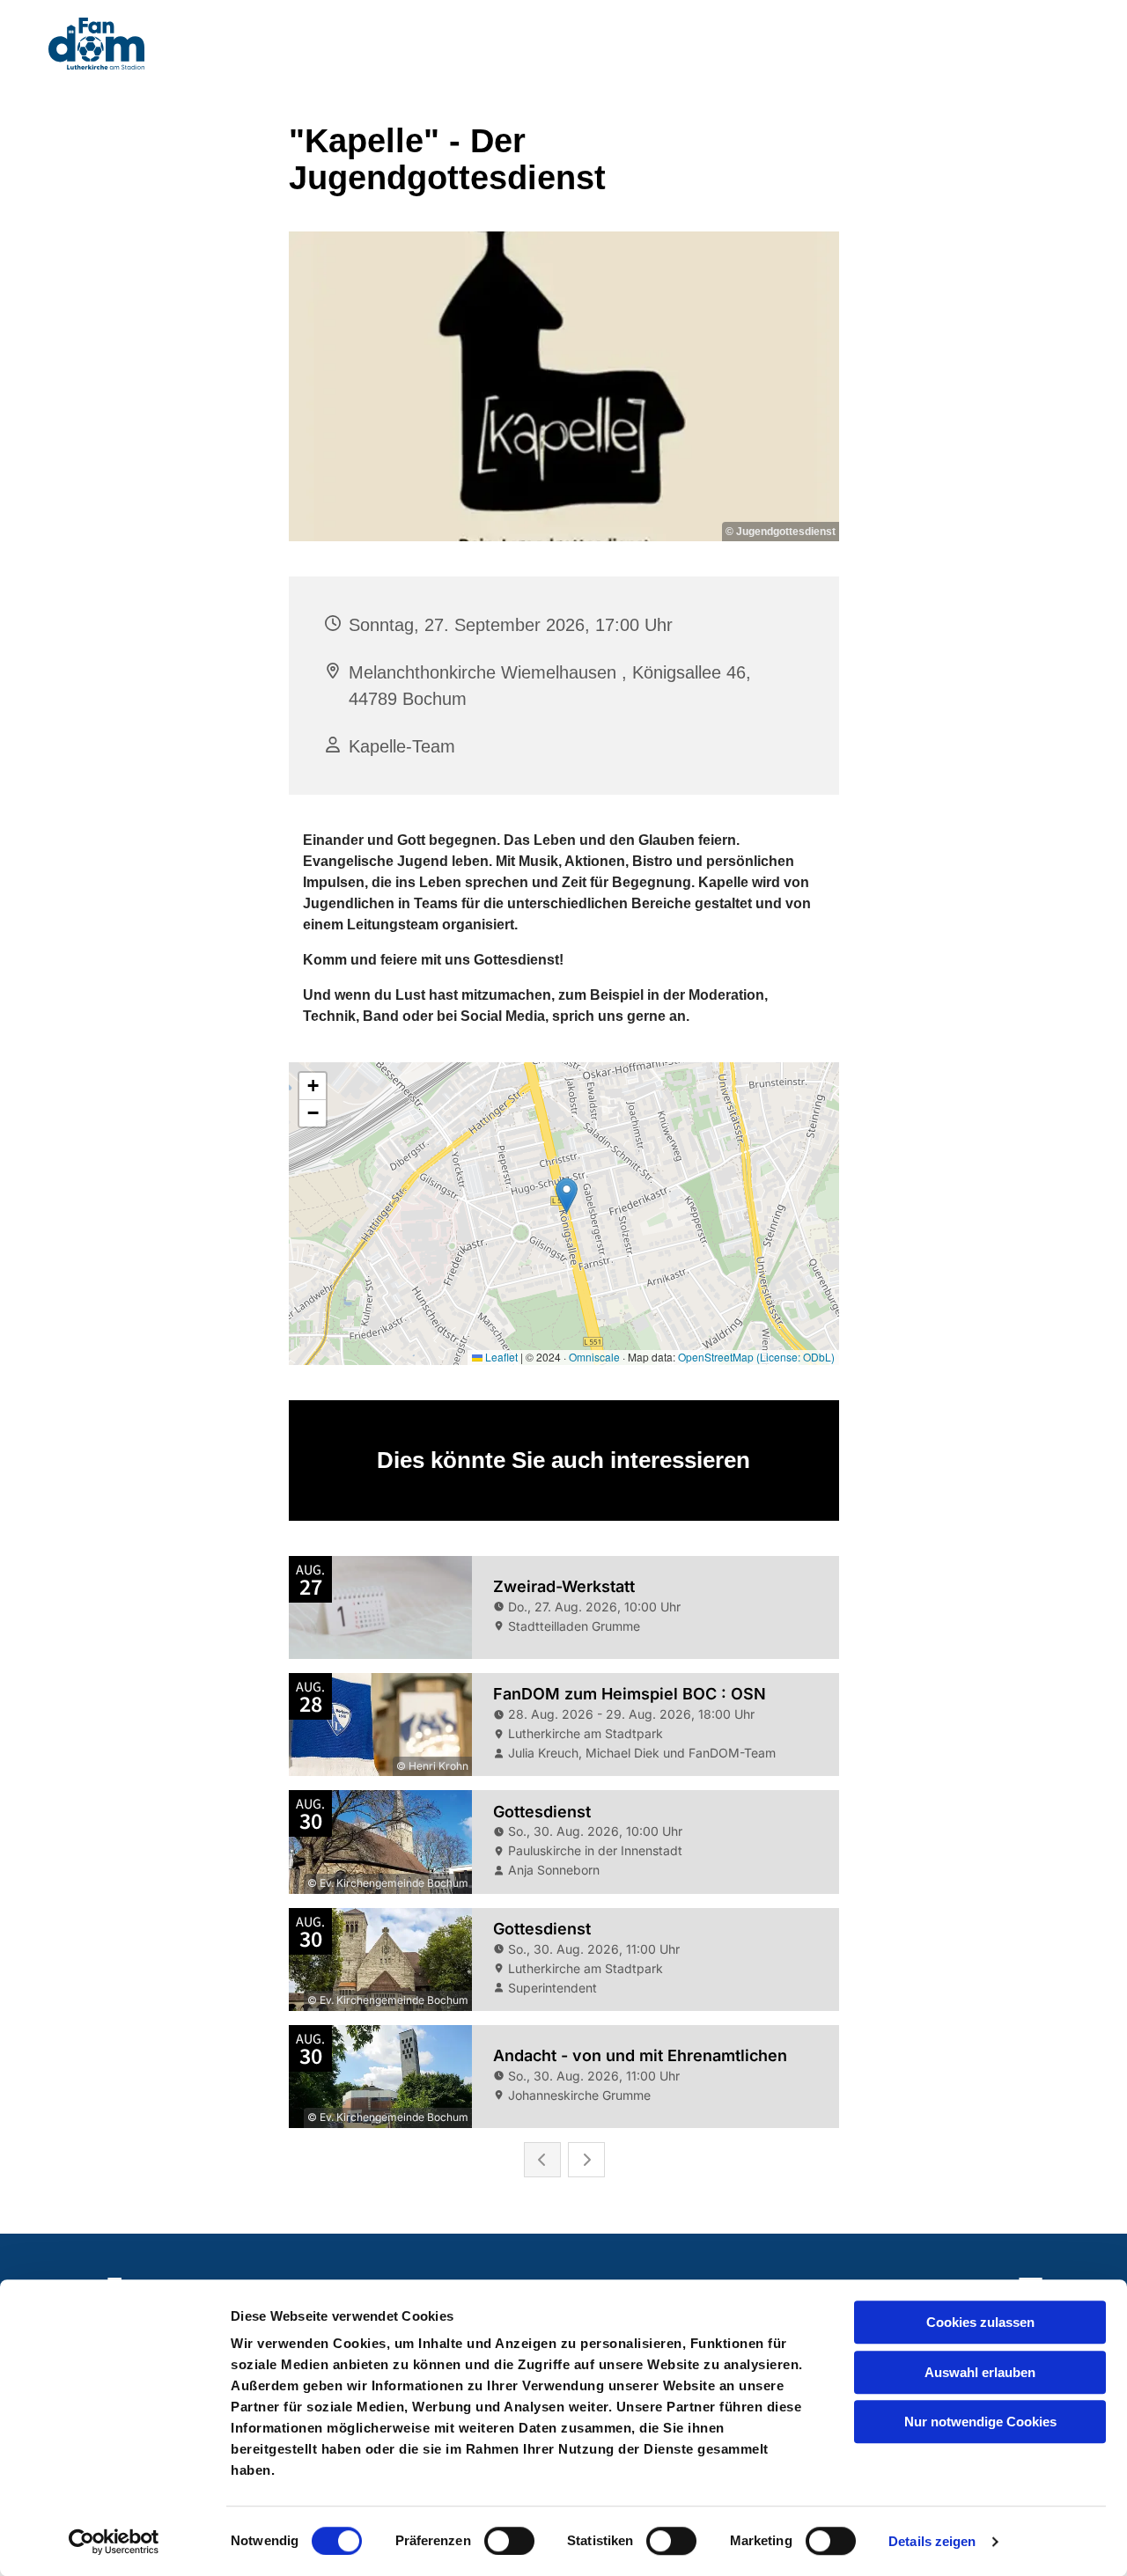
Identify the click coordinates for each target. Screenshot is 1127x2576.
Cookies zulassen (980, 2322)
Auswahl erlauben (980, 2372)
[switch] (509, 2541)
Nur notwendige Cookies (980, 2422)
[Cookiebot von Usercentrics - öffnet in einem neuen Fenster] (114, 2542)
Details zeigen (932, 2541)
